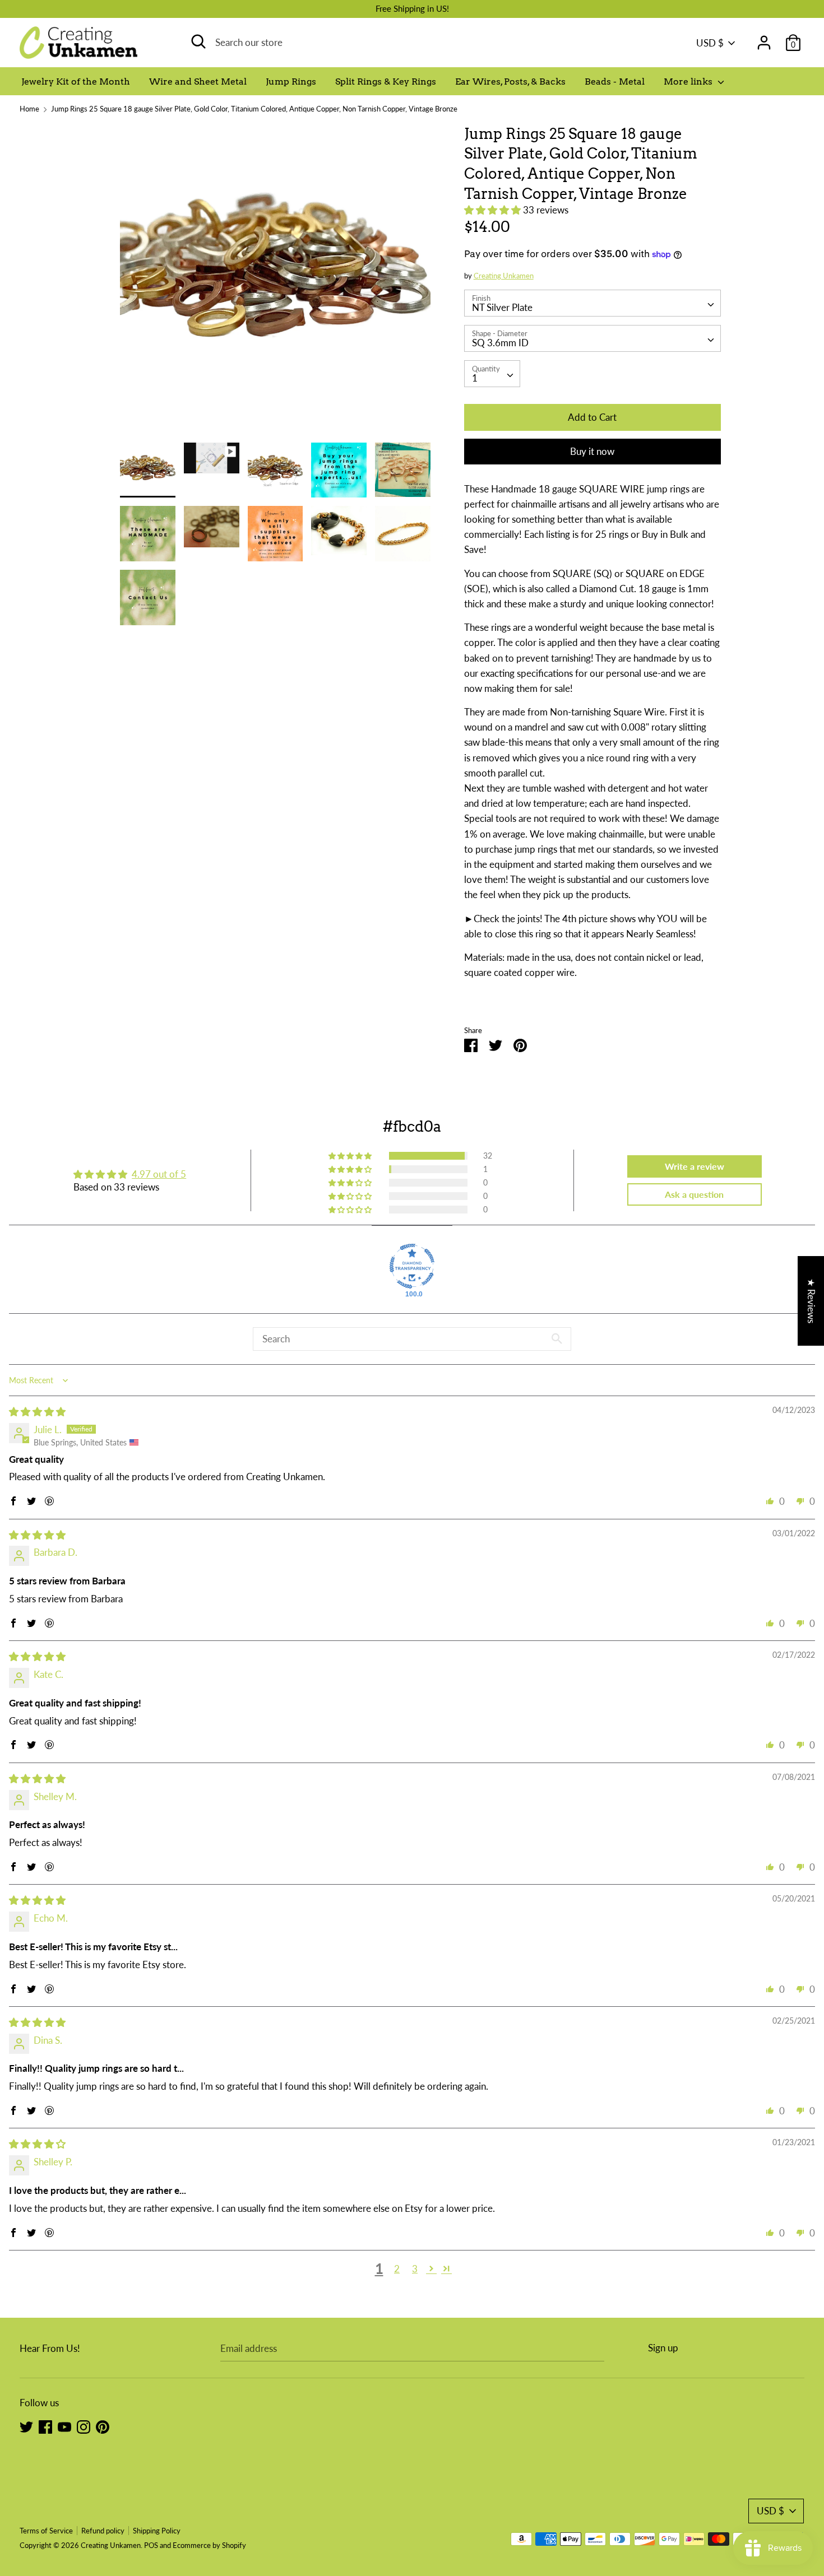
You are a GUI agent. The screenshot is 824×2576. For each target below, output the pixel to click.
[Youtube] (64, 2426)
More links (689, 82)
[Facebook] (45, 2426)
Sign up (663, 2348)
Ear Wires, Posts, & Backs (510, 82)
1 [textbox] (475, 378)
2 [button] (397, 2269)
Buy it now (592, 451)
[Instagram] (84, 2426)
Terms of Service (46, 2531)
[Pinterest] (103, 2426)
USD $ (710, 43)
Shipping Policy (157, 2531)
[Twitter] (26, 2426)
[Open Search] (198, 41)
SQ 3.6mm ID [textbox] (500, 343)
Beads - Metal (615, 82)
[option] (275, 283)
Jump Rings (291, 82)
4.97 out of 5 (159, 1174)
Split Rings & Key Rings (386, 82)
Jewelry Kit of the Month (76, 82)
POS (151, 2545)
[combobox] (592, 303)
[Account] (764, 39)
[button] (494, 210)
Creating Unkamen (504, 276)
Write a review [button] (695, 1166)
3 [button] (415, 2269)
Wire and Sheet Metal (198, 82)
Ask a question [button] (694, 1194)
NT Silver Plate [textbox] (502, 307)
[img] (37, 1412)
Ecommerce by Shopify (209, 2545)
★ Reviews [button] (811, 1301)
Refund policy (103, 2531)
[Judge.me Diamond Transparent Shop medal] (412, 1266)
